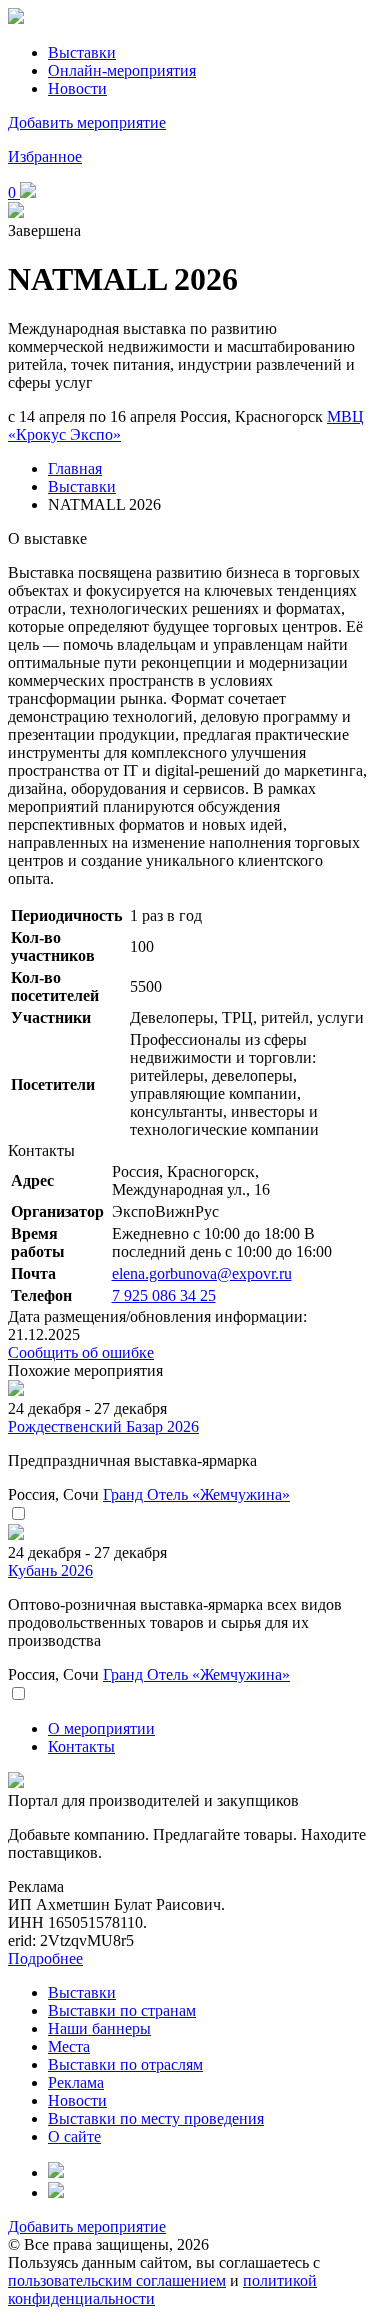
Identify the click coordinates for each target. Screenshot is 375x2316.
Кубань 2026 (50, 1570)
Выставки (82, 52)
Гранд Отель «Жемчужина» (196, 1494)
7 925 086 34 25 (164, 1295)
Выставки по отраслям (125, 2064)
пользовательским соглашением (117, 2280)
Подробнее (45, 1958)
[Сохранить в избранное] (18, 1514)
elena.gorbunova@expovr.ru (202, 1273)
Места (69, 2046)
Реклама (76, 2082)
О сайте (74, 2136)
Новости (77, 88)
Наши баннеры (99, 2028)
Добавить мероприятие (87, 122)
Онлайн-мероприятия (122, 70)
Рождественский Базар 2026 (103, 1426)
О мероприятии (101, 1728)
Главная (75, 468)
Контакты (81, 1746)
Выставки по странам (122, 2010)
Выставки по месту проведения (156, 2118)
